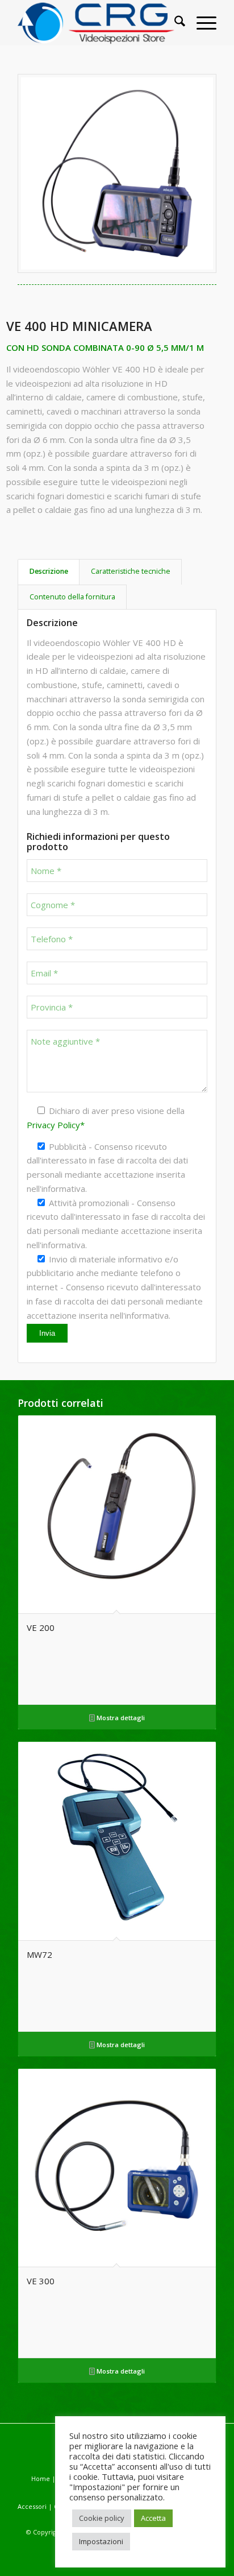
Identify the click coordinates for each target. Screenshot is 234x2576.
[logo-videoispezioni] (97, 23)
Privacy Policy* (56, 1125)
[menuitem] (174, 23)
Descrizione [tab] (49, 571)
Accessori (33, 2506)
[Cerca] (174, 23)
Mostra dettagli (120, 1718)
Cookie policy (102, 2518)
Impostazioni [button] (101, 2541)
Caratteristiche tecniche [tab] (131, 571)
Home (41, 2478)
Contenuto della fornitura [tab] (72, 597)
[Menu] (201, 23)
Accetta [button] (153, 2518)
